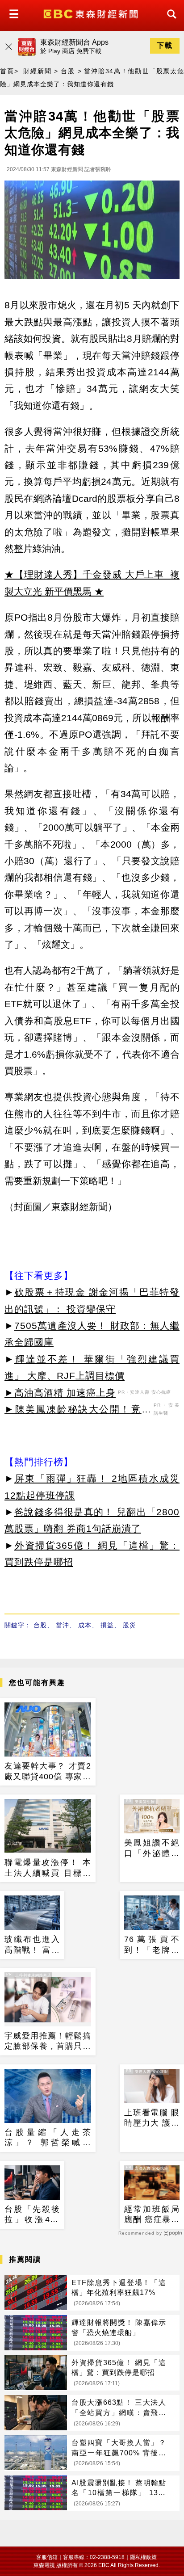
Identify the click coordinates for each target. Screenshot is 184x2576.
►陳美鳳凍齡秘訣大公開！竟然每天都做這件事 (78, 1411)
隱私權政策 (143, 2557)
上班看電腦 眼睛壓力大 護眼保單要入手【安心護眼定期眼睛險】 (152, 2118)
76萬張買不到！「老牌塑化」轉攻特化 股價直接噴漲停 (152, 1945)
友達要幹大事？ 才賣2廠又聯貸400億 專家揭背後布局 (48, 1772)
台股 (68, 71)
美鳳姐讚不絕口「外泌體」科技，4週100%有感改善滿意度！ (152, 1849)
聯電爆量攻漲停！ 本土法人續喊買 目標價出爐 (48, 1868)
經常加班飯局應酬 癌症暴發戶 (152, 2215)
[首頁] (92, 13)
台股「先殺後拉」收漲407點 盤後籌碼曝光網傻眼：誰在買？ (32, 2215)
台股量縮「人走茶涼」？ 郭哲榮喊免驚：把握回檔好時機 (48, 2138)
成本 (85, 1625)
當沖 (63, 1625)
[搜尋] (169, 22)
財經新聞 (37, 71)
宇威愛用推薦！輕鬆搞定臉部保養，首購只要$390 (48, 2042)
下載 (165, 45)
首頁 (7, 71)
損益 (107, 1625)
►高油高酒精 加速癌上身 (60, 1393)
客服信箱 (47, 2557)
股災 (130, 1625)
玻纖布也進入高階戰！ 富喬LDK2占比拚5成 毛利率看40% (32, 1945)
